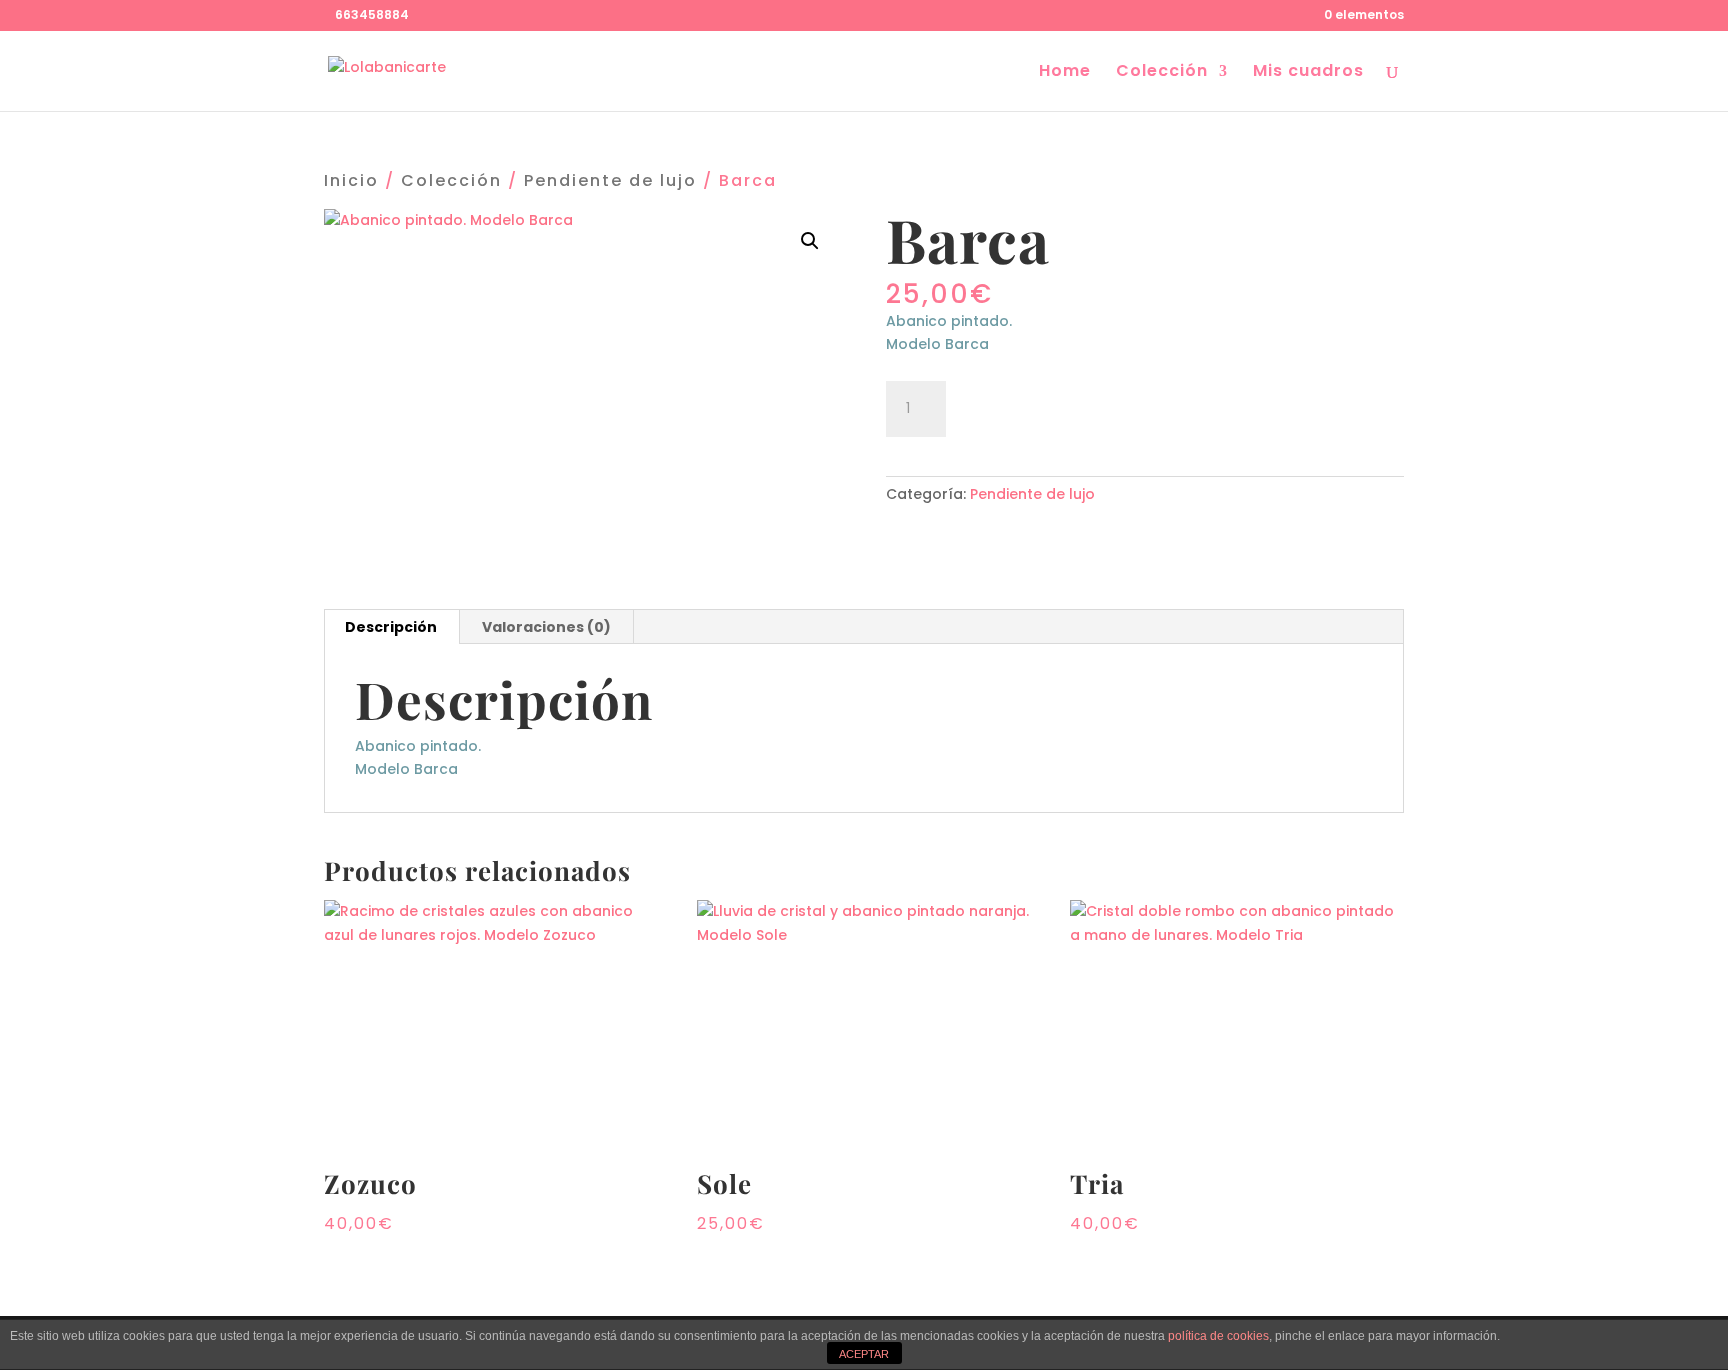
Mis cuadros (1308, 73)
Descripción (391, 627)
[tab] (391, 627)
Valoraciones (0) (546, 627)
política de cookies (1218, 1336)
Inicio (351, 180)
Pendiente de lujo (610, 180)
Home (1065, 73)
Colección (1162, 73)
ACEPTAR (864, 1354)
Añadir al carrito (1068, 406)
